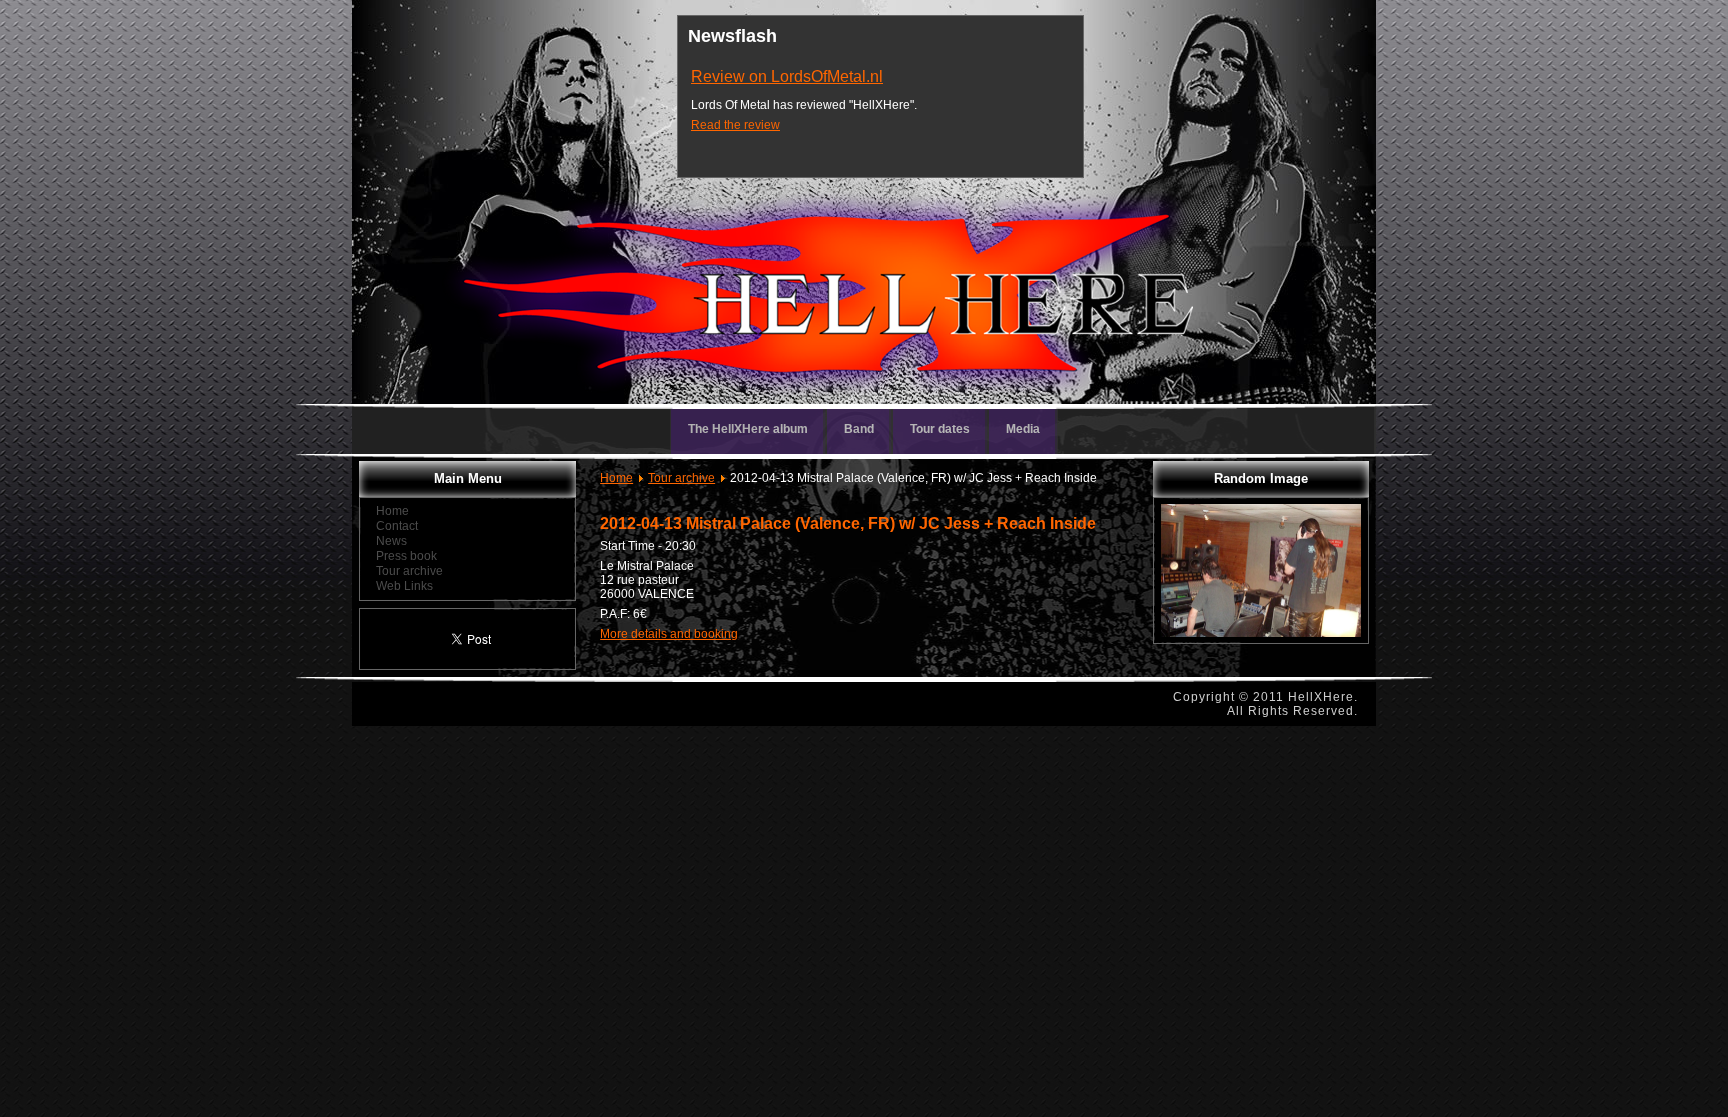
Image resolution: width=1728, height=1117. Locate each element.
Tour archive (681, 478)
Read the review (735, 125)
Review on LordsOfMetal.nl (787, 76)
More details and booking (669, 634)
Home (616, 478)
